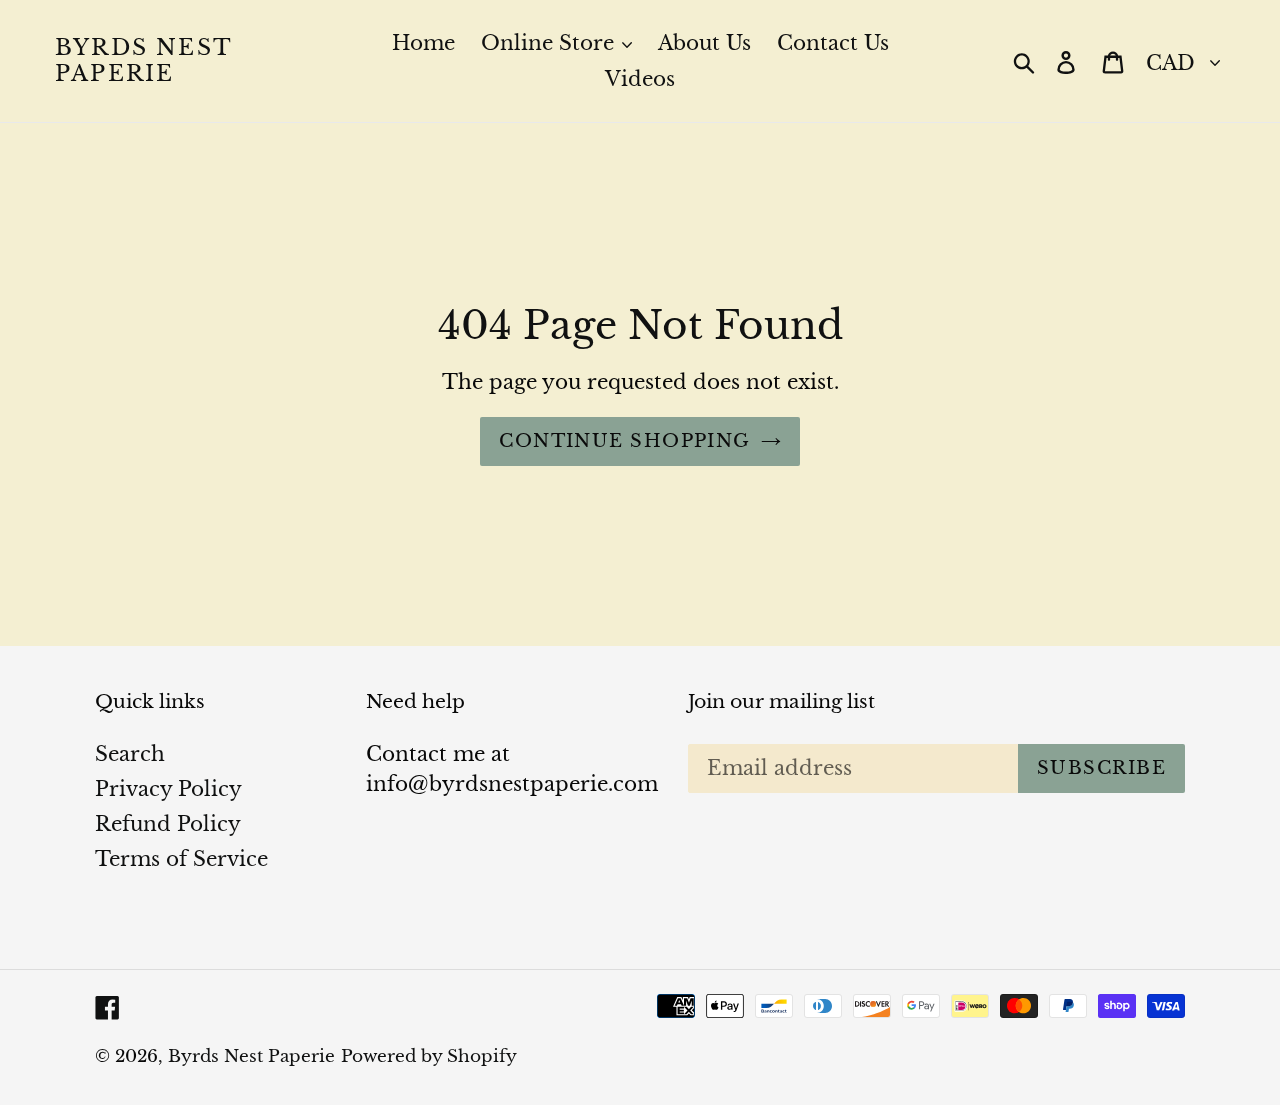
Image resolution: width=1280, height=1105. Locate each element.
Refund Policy (168, 824)
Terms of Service (181, 859)
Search (130, 754)
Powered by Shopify (429, 1056)
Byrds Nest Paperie (143, 61)
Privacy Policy (168, 789)
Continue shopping (624, 441)
